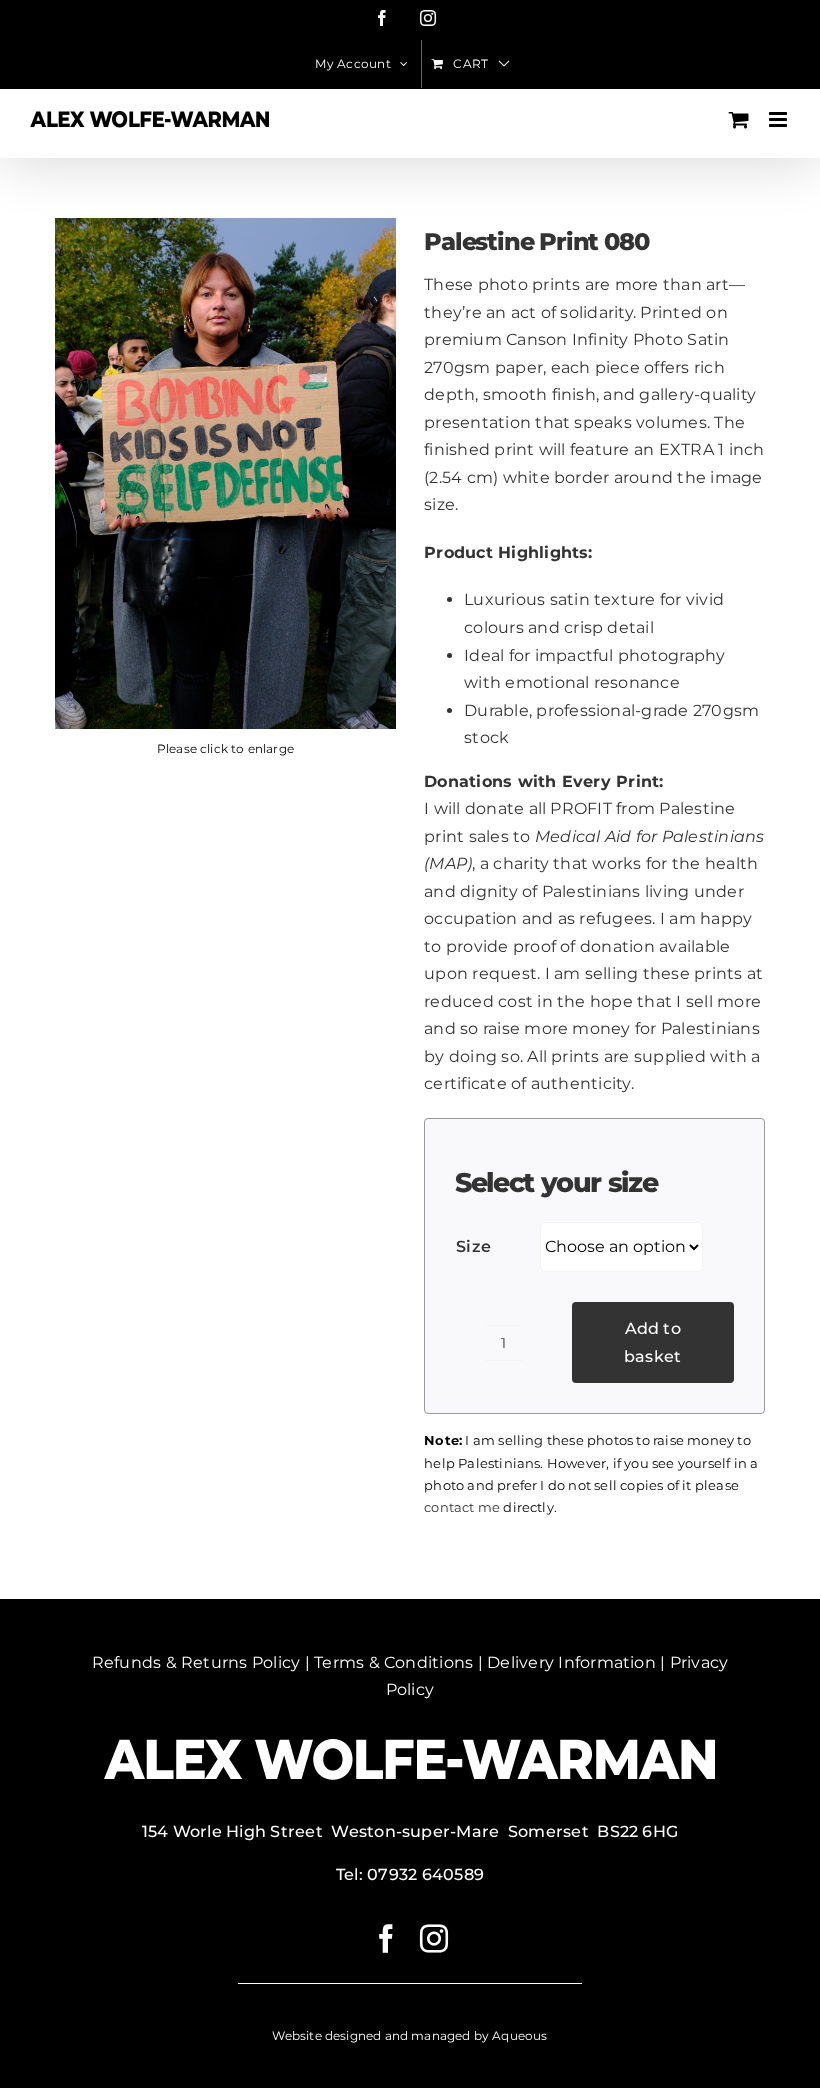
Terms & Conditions (393, 1662)
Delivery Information (571, 1662)
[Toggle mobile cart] (739, 119)
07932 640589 (425, 1874)
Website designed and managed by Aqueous (409, 2035)
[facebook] (386, 1939)
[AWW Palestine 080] (225, 473)
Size (473, 1246)
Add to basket (652, 1342)
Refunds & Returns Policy (196, 1662)
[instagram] (434, 1939)
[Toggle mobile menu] (779, 119)
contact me (462, 1507)
